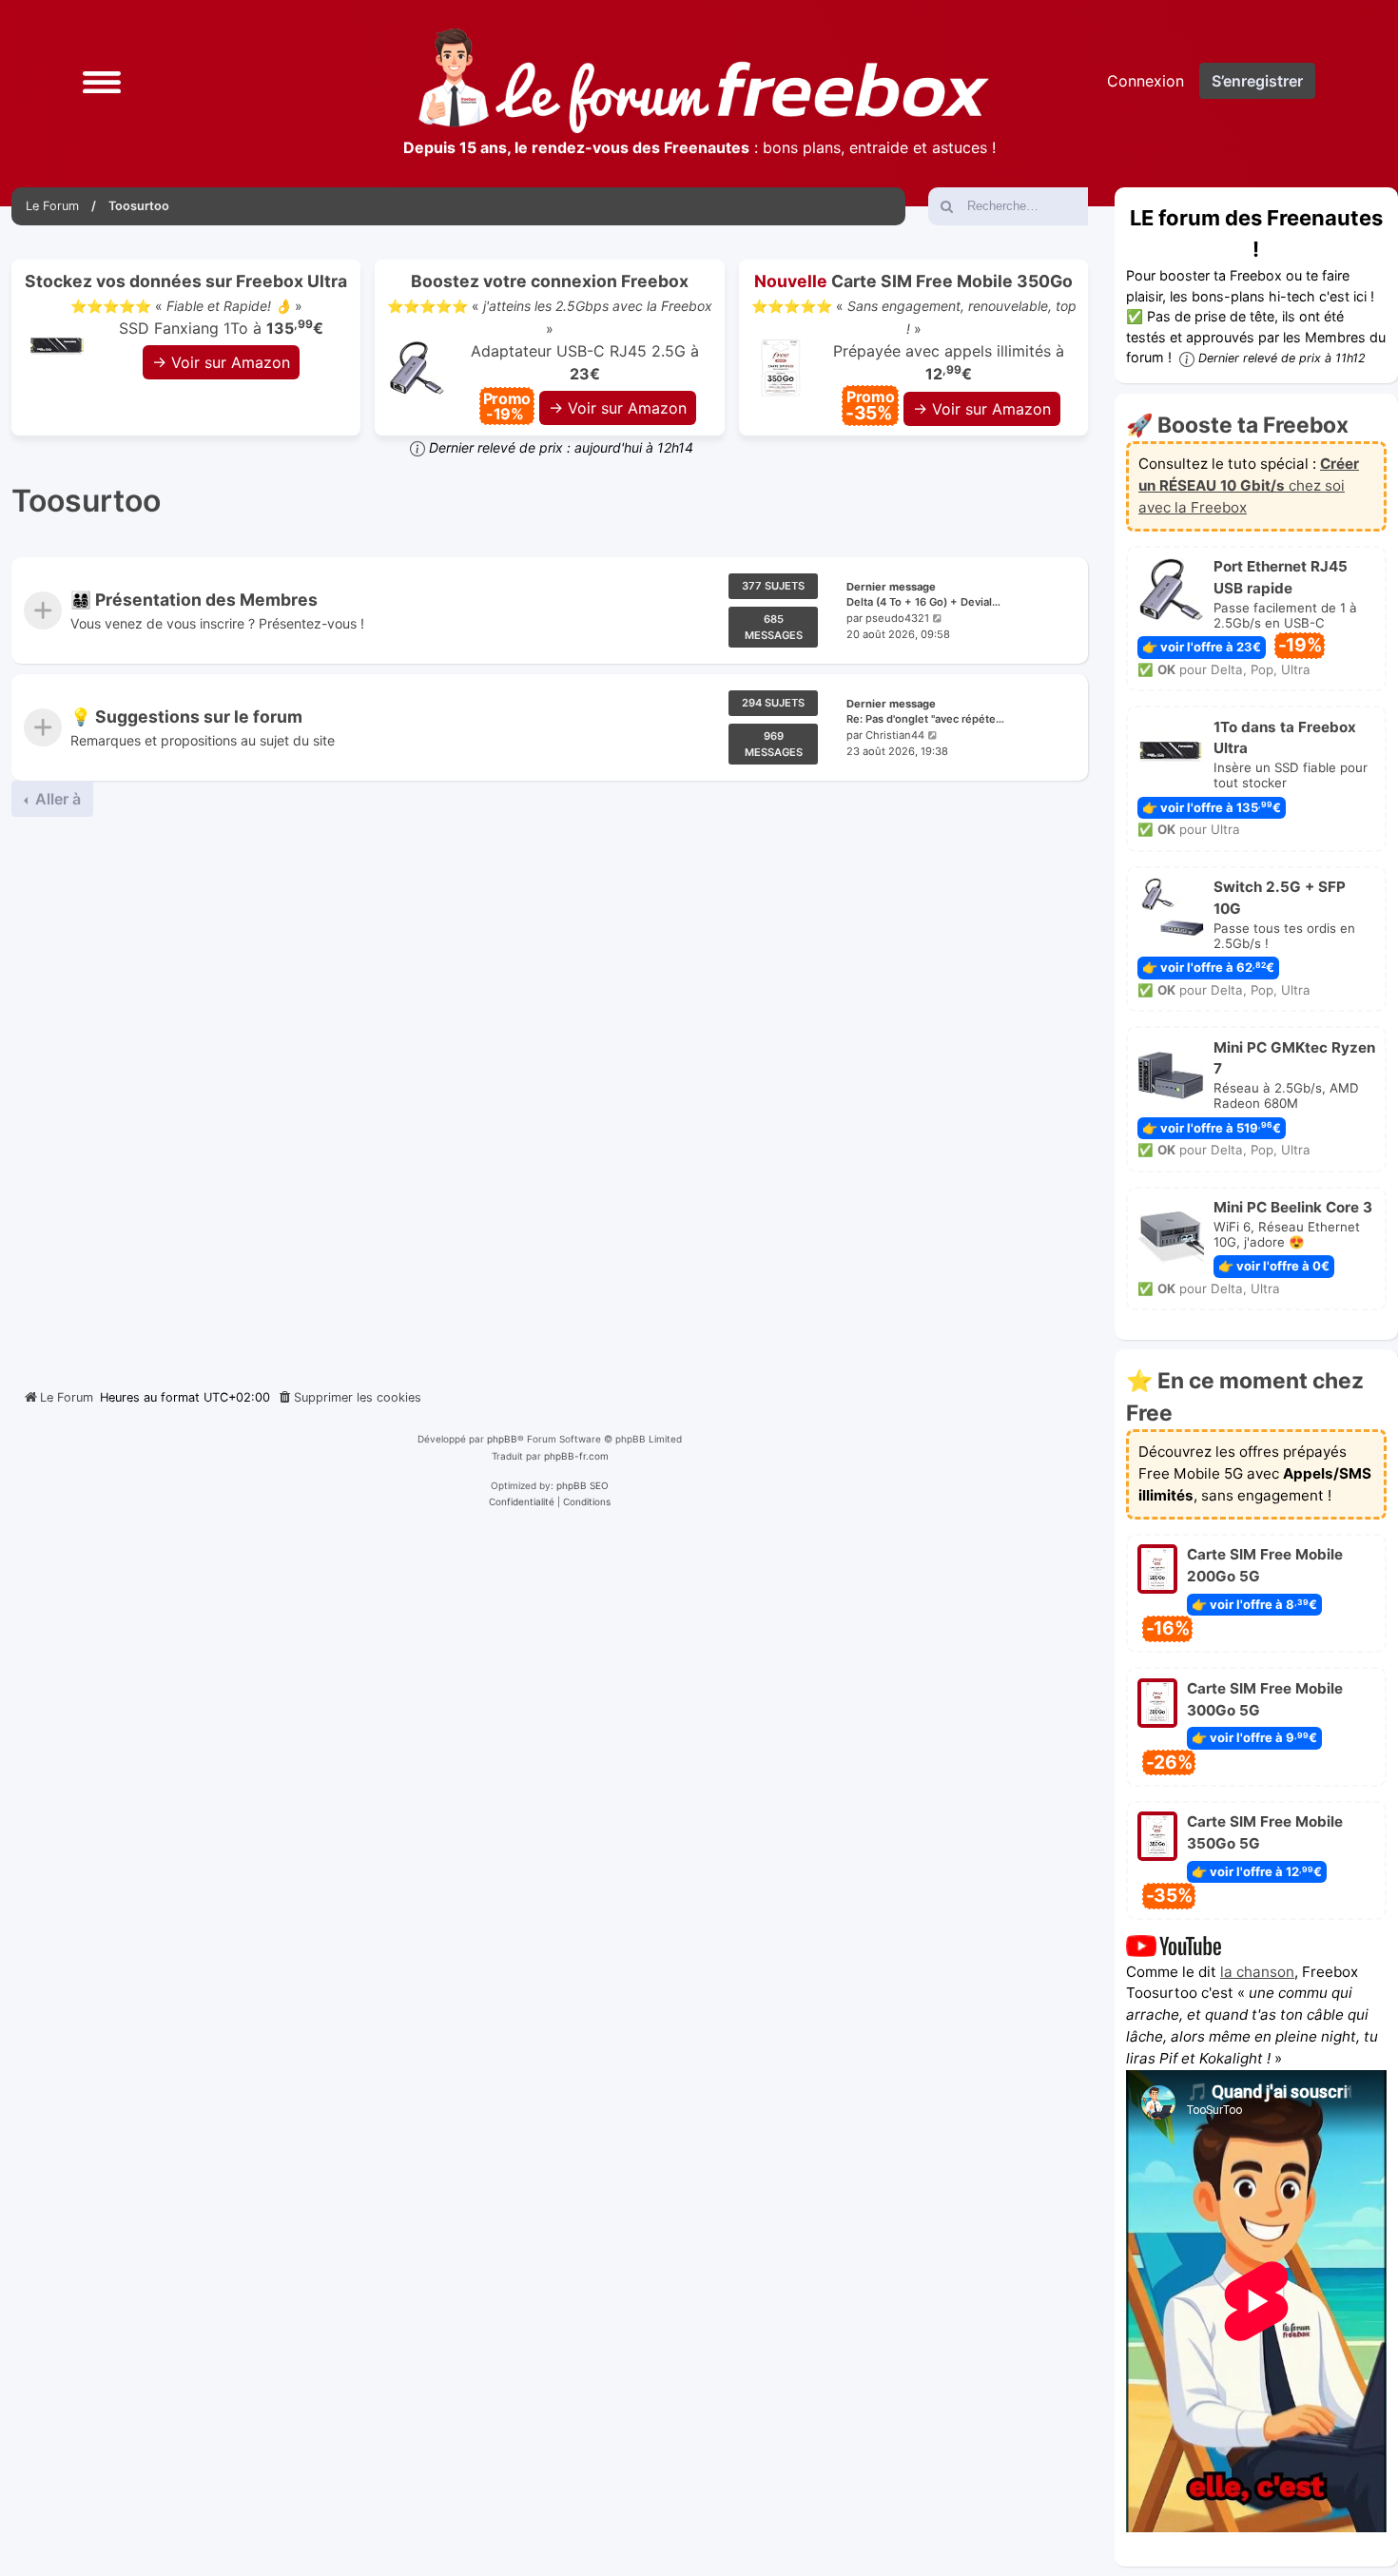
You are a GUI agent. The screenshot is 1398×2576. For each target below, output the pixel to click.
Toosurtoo (86, 501)
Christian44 (895, 735)
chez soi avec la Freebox (1249, 485)
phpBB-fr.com (576, 1456)
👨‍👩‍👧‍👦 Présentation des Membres (194, 600)
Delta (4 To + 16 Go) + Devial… (923, 603)
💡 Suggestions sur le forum (186, 717)
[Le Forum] (704, 81)
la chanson (1257, 1972)
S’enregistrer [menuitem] (1257, 81)
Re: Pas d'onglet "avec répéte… (925, 719)
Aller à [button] (56, 799)
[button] (102, 80)
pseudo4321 (897, 618)
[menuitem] (349, 1398)
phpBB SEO (582, 1485)
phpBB (502, 1439)
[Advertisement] (550, 1095)
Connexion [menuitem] (1146, 81)
